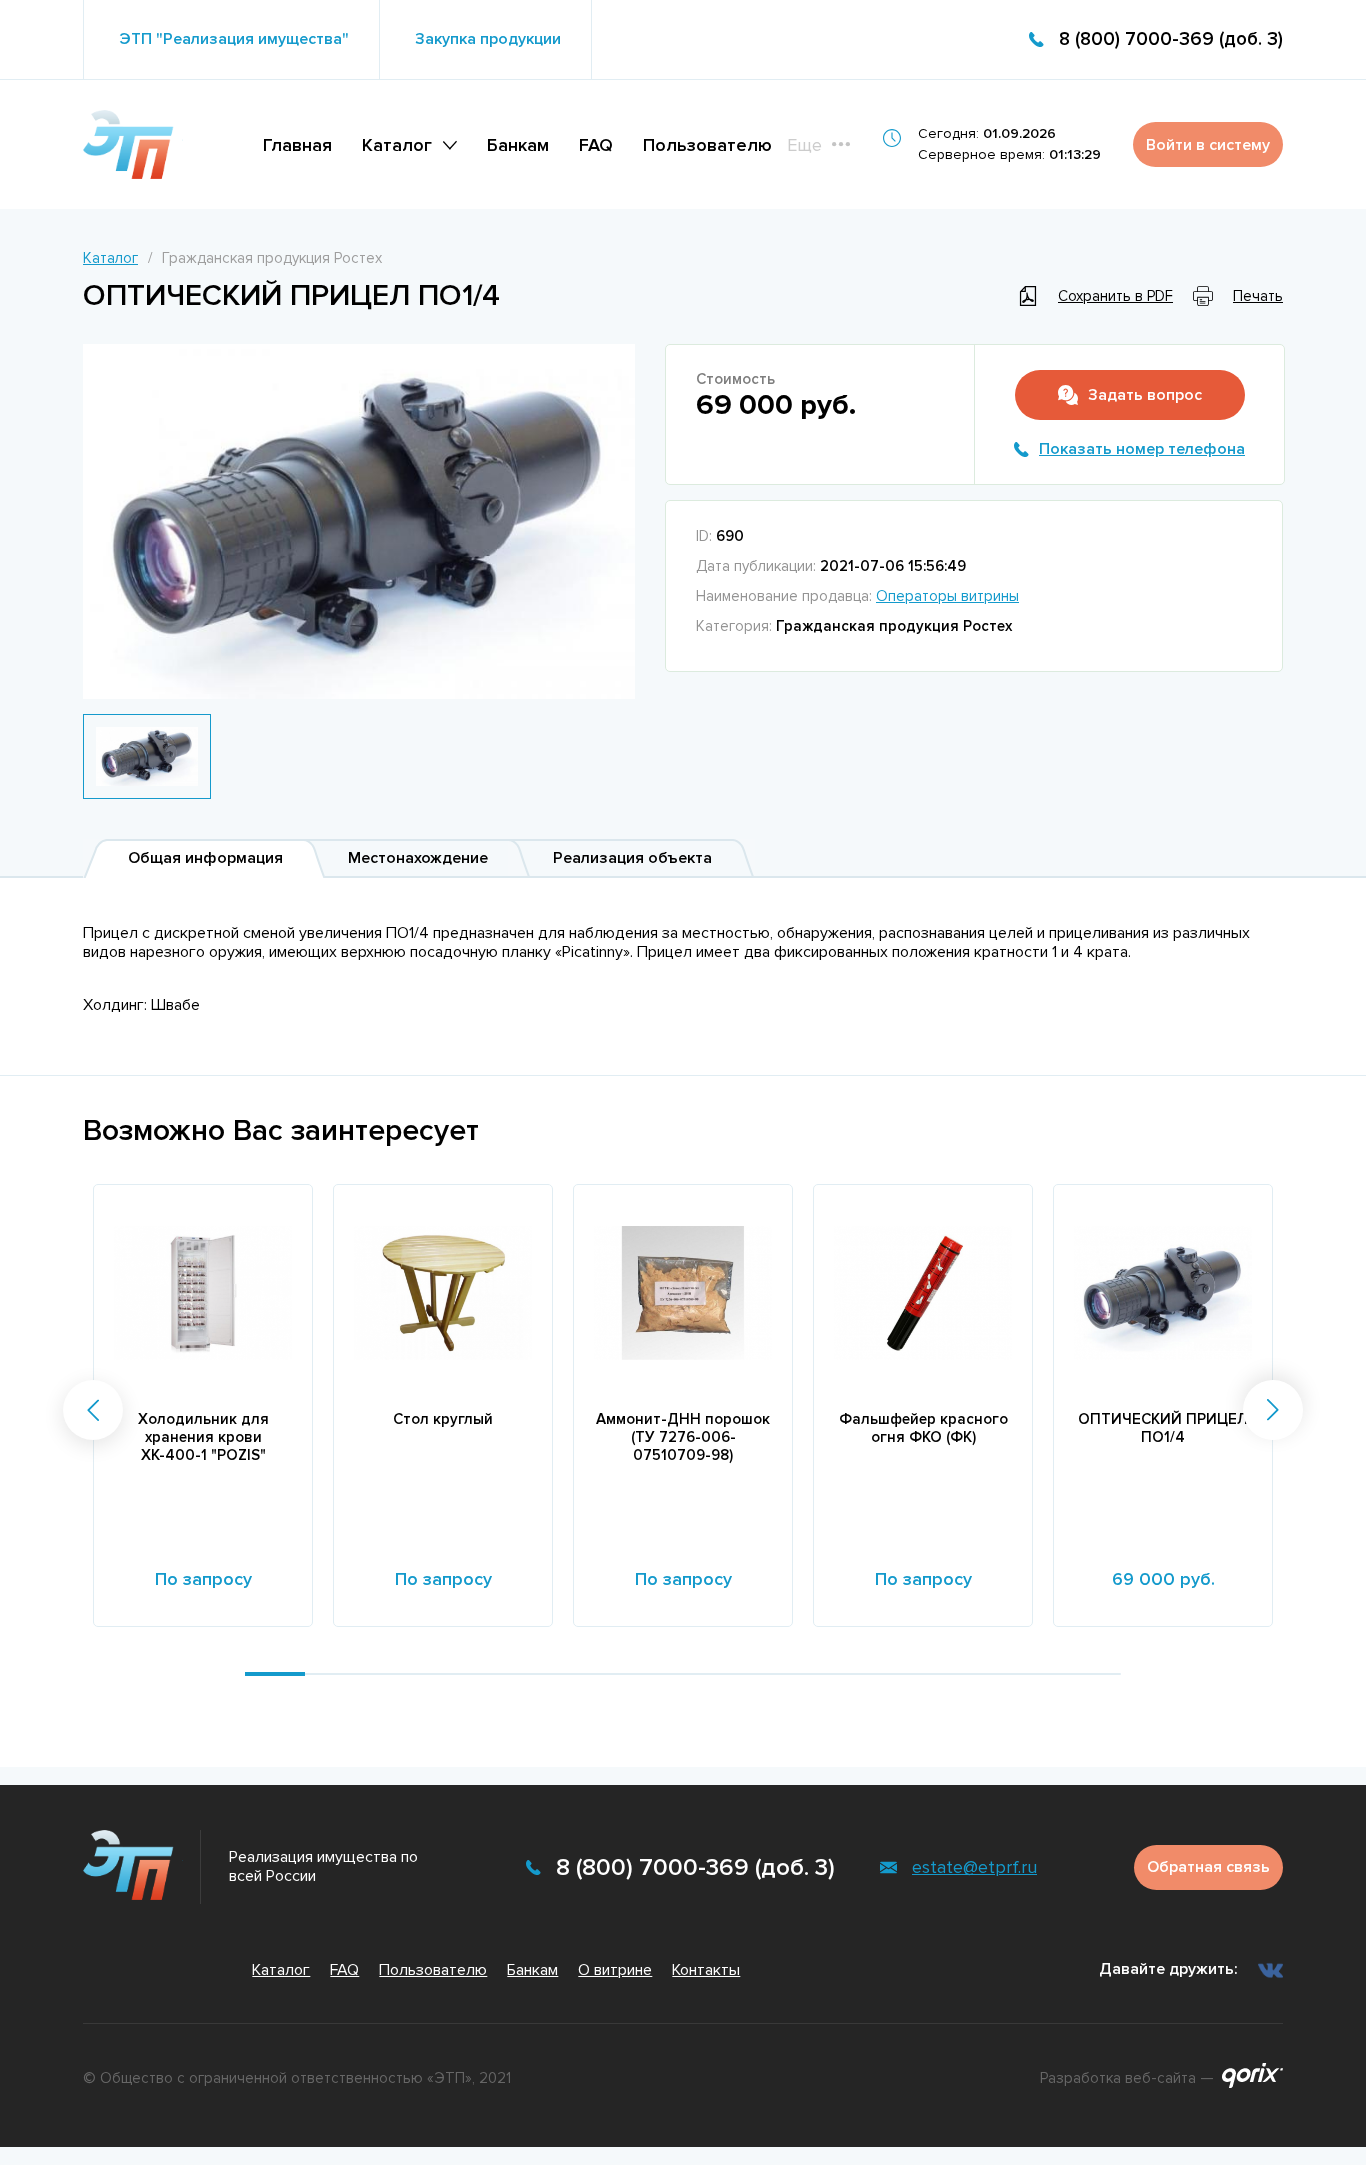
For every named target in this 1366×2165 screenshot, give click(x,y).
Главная (297, 145)
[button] (93, 1410)
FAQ (596, 145)
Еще (804, 145)
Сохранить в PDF (1115, 296)
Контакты (706, 1970)
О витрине (615, 1970)
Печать (1258, 296)
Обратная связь (1208, 1867)
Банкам (518, 145)
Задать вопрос (1145, 395)
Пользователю (707, 145)
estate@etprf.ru (974, 1867)
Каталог (397, 145)
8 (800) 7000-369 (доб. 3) (1171, 39)
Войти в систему (1208, 145)
